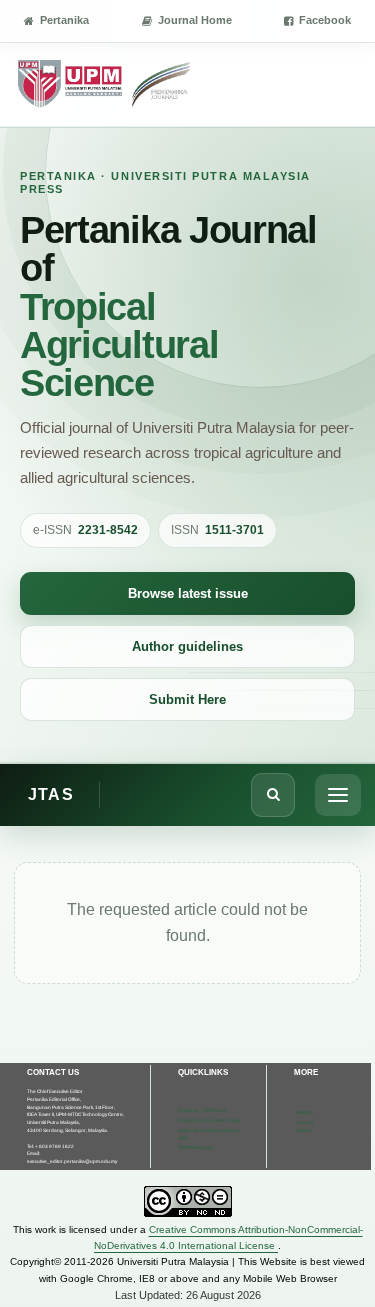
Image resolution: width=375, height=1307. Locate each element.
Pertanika (64, 20)
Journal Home (195, 20)
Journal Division (304, 1126)
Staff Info (305, 1112)
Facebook (325, 20)
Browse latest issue (188, 593)
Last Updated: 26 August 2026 (188, 1295)
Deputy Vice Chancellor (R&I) (209, 1120)
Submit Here (187, 699)
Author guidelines (187, 646)
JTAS (51, 794)
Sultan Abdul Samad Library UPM (209, 1134)
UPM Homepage (196, 1147)
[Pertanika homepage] (105, 85)
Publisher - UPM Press (202, 1110)
